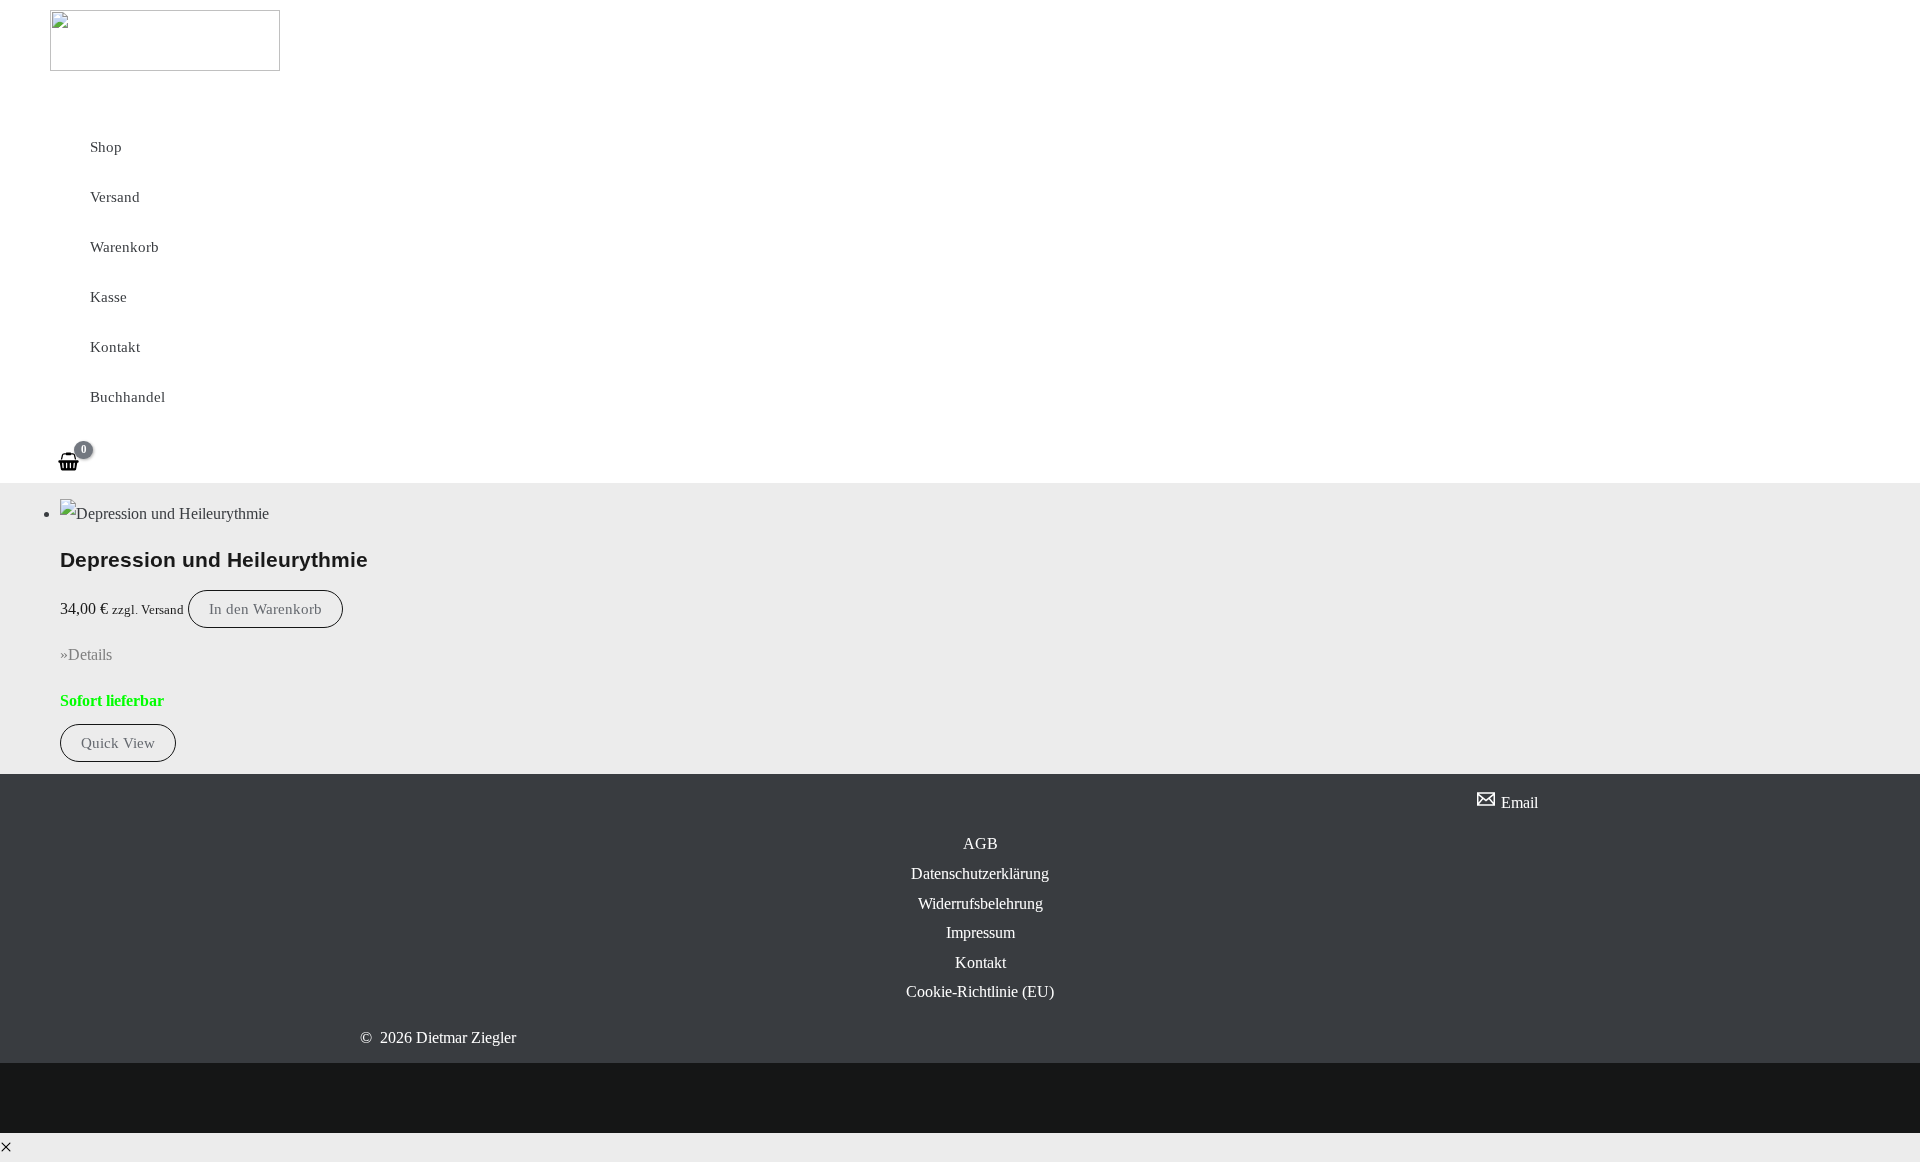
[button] (6, 1147)
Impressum (980, 932)
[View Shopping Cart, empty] (69, 461)
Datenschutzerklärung (980, 873)
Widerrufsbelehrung (980, 903)
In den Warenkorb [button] (265, 609)
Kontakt (980, 962)
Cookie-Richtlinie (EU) (980, 991)
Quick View (118, 743)
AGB (980, 843)
